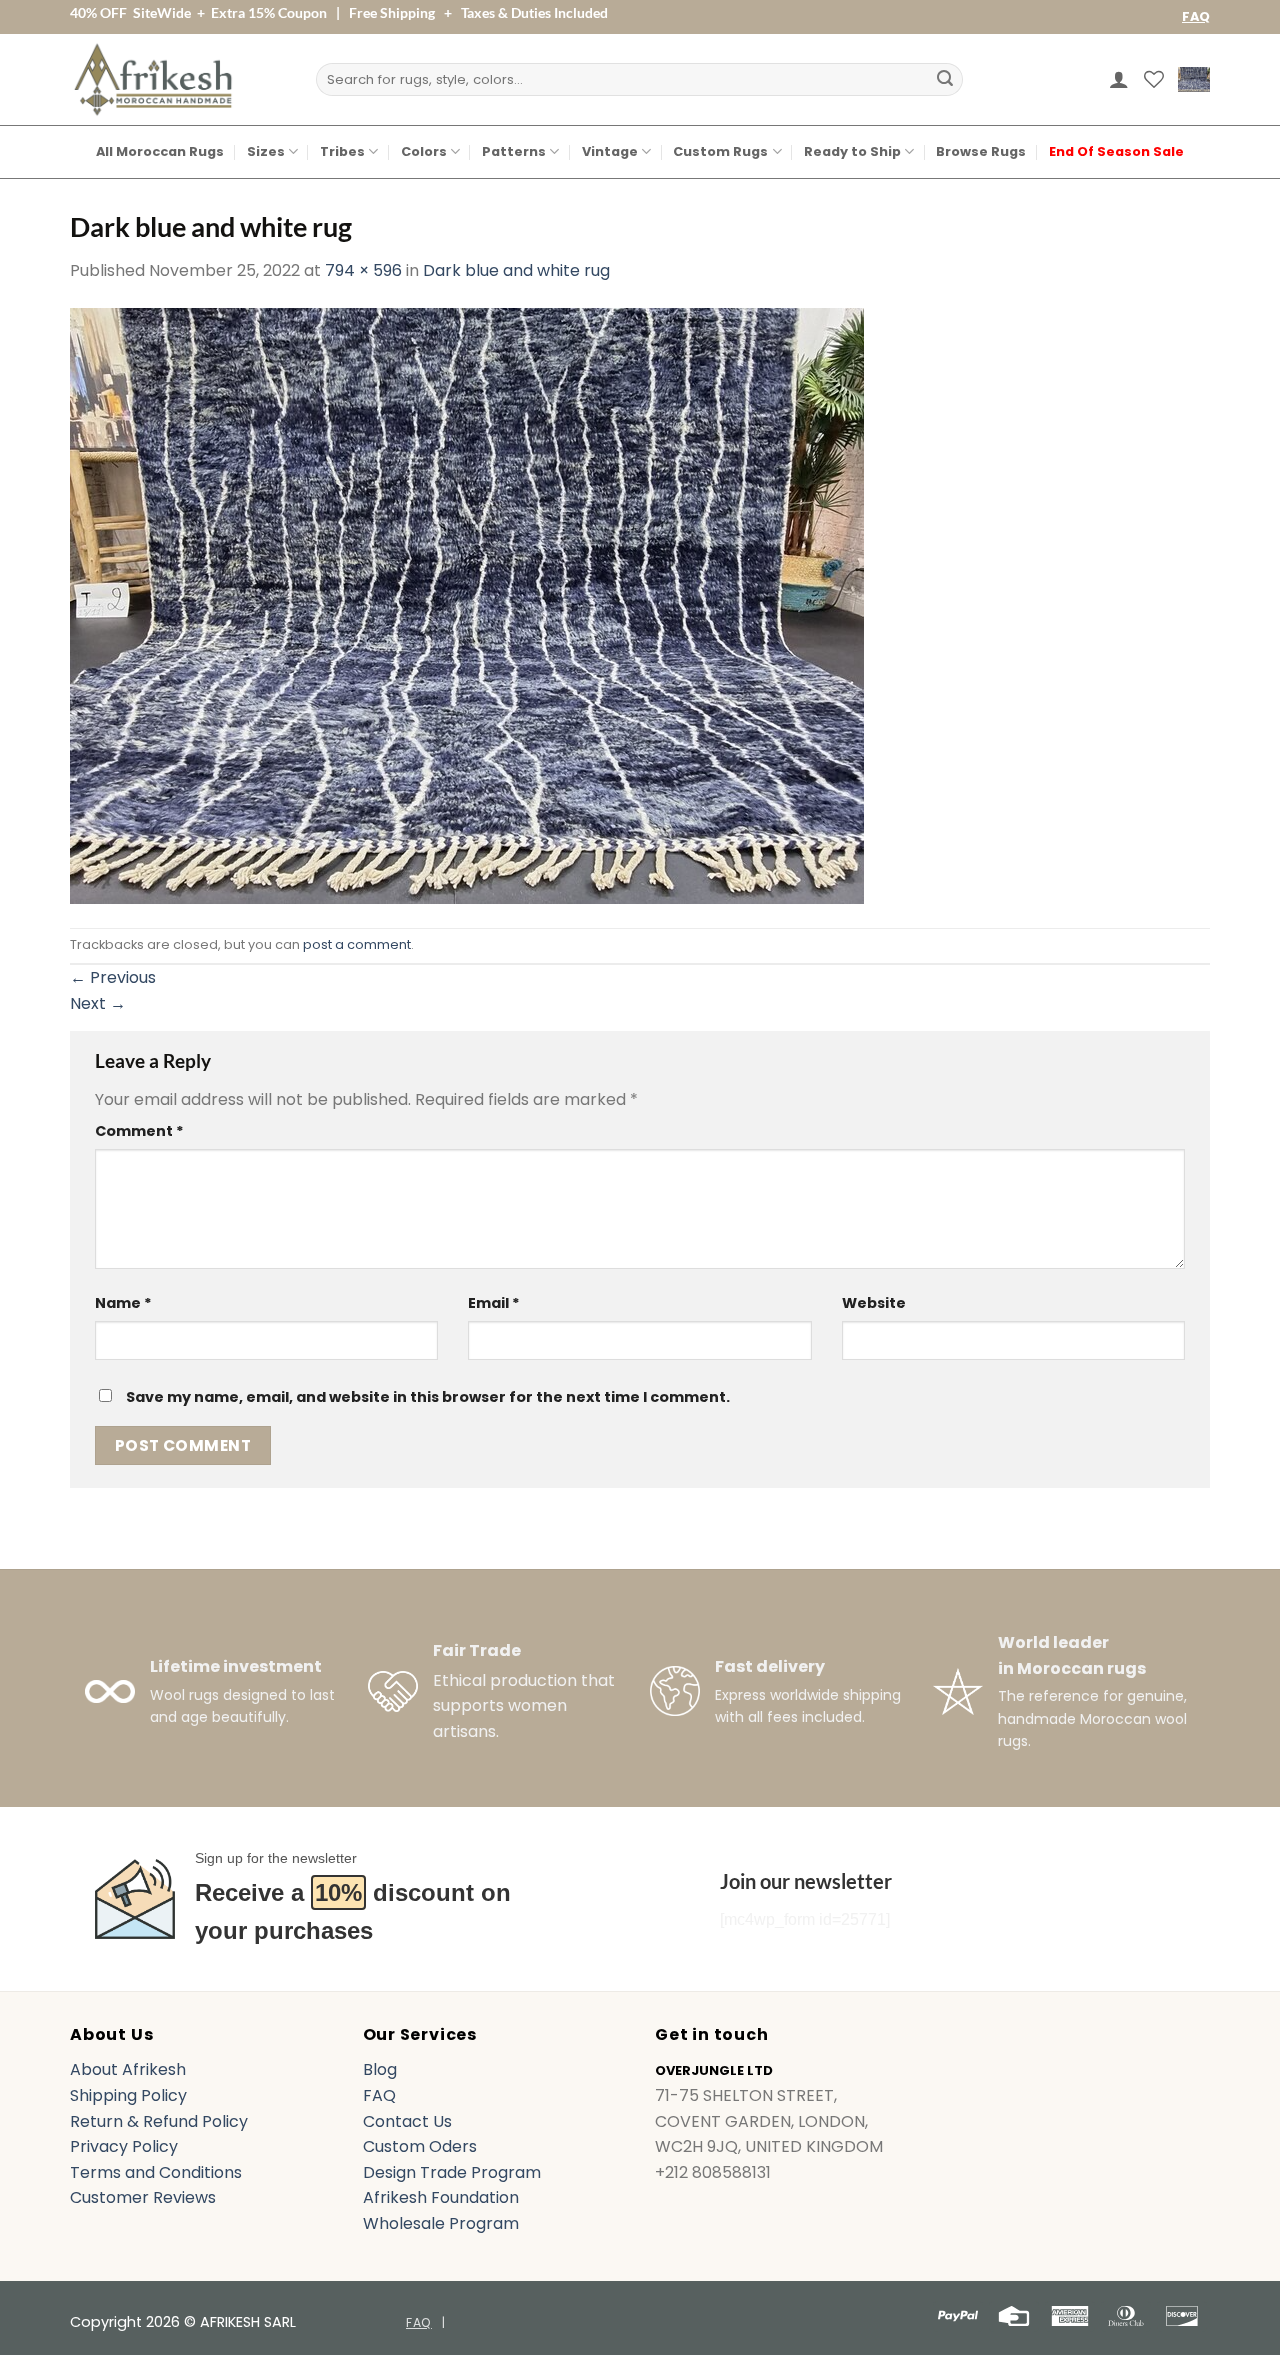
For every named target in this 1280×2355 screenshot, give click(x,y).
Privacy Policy (124, 2146)
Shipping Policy (128, 2095)
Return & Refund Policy (159, 2121)
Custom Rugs (720, 151)
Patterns (514, 151)
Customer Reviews (143, 2197)
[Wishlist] (1154, 79)
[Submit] (945, 80)
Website (874, 1303)
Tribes (342, 151)
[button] (1119, 79)
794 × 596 (363, 270)
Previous (113, 977)
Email (494, 1303)
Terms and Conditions (156, 2172)
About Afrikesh (128, 2069)
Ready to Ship (852, 151)
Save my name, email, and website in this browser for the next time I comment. (428, 1397)
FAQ (1196, 16)
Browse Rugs (981, 151)
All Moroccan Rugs (160, 151)
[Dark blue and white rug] (467, 604)
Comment (139, 1131)
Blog (380, 2069)
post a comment (357, 944)
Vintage (610, 151)
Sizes (266, 151)
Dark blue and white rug (516, 270)
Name (123, 1303)
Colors (424, 151)
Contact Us (407, 2121)
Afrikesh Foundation (441, 2197)
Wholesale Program (441, 2223)
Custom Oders (420, 2146)
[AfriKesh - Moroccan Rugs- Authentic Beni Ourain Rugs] (153, 79)
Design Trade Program (452, 2172)
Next (98, 1003)
